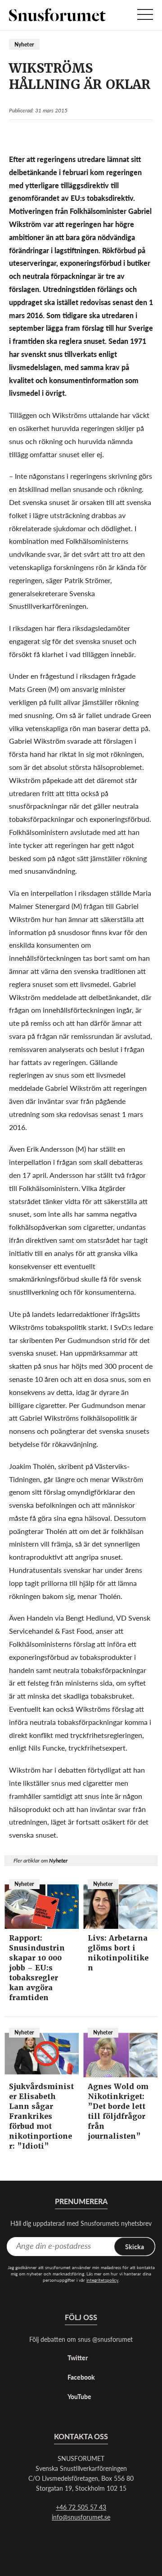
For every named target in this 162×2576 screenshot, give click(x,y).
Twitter (78, 2358)
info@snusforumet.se (81, 2517)
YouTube (79, 2396)
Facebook (81, 2377)
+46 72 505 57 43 (81, 2507)
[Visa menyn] (145, 15)
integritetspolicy (102, 2280)
